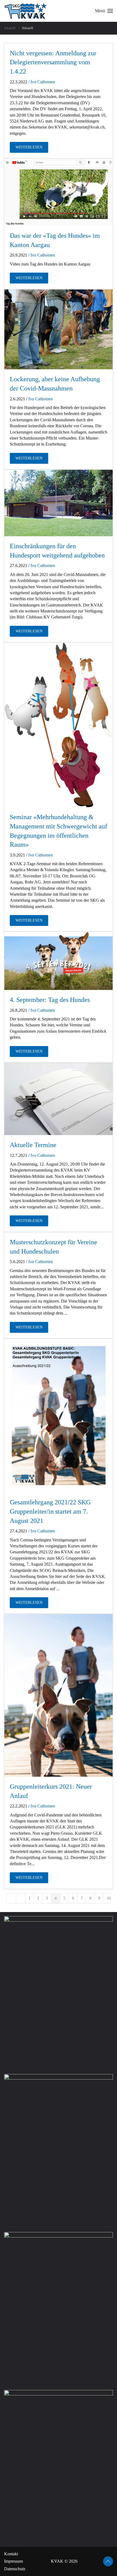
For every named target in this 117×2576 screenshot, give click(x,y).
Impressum (13, 2561)
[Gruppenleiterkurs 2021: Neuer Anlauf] (59, 1695)
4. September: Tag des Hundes (50, 1000)
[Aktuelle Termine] (59, 1099)
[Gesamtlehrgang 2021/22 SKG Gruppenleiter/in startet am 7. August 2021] (59, 1416)
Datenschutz (15, 2569)
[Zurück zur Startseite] (26, 11)
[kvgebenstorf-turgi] (59, 503)
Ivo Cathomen (43, 82)
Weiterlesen (29, 147)
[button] (104, 11)
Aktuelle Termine (33, 1145)
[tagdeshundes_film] (59, 192)
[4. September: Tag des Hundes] (59, 961)
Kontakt (11, 2554)
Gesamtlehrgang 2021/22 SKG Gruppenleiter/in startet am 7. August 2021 (50, 1511)
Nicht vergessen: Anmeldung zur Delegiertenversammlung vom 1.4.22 (53, 62)
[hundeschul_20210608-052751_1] (59, 329)
